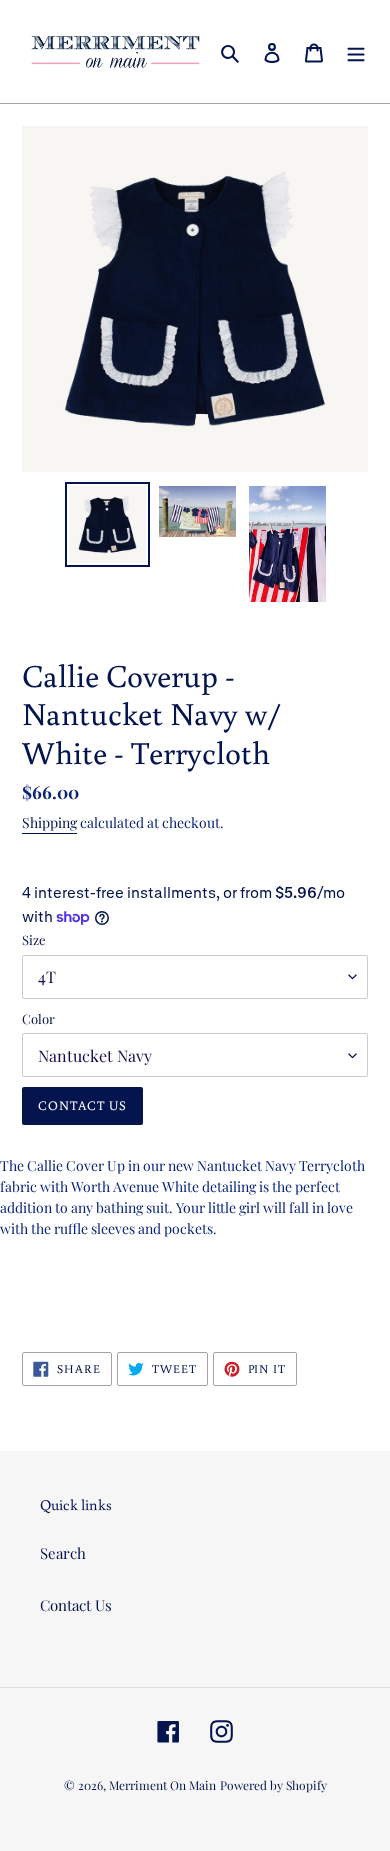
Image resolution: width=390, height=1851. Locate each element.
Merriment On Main (162, 1785)
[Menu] (356, 51)
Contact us (82, 1105)
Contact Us (76, 1605)
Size (34, 939)
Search (63, 1553)
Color (38, 1018)
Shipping (49, 822)
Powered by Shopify (273, 1785)
